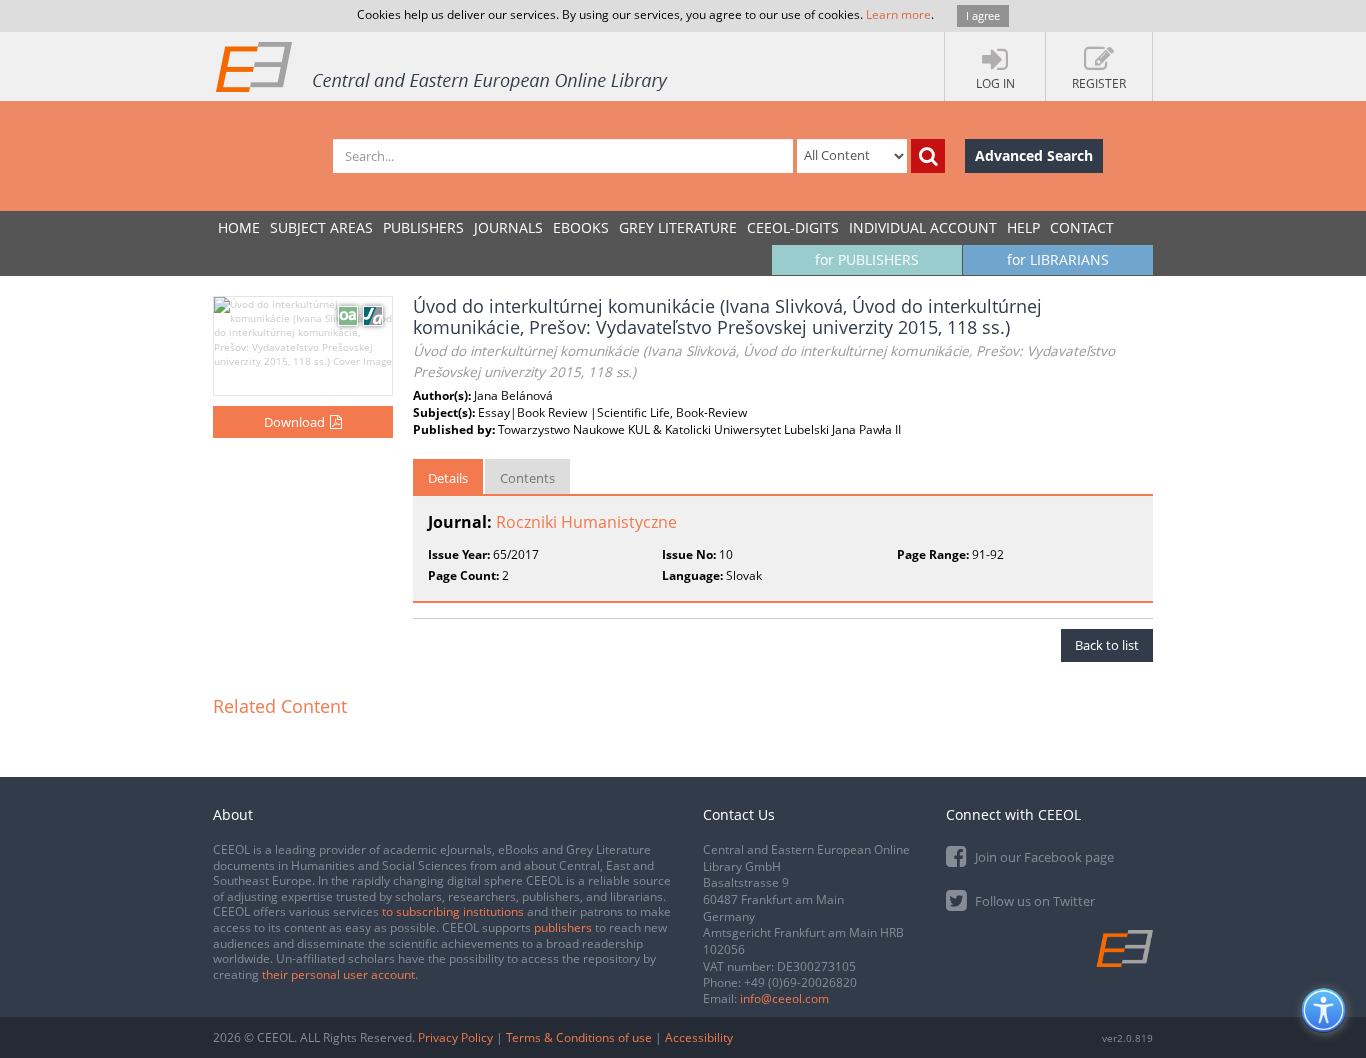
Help (1023, 227)
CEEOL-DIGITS (793, 227)
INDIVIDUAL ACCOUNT (923, 227)
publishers (563, 927)
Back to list (1107, 645)
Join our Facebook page (1043, 857)
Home (239, 227)
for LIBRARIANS (1058, 259)
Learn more (898, 14)
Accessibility (699, 1037)
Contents (527, 478)
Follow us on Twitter (1033, 901)
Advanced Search (1034, 155)
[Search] (928, 156)
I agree (983, 15)
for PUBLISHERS (867, 259)
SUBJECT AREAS (321, 227)
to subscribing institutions (453, 911)
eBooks (581, 227)
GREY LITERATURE (678, 227)
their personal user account (338, 974)
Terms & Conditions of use (579, 1037)
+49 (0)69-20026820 (800, 982)
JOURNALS (508, 227)
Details (448, 478)
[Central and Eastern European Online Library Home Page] (443, 66)
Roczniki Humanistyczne (586, 522)
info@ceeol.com (784, 998)
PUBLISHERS (423, 227)
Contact (1082, 227)
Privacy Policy (455, 1037)
